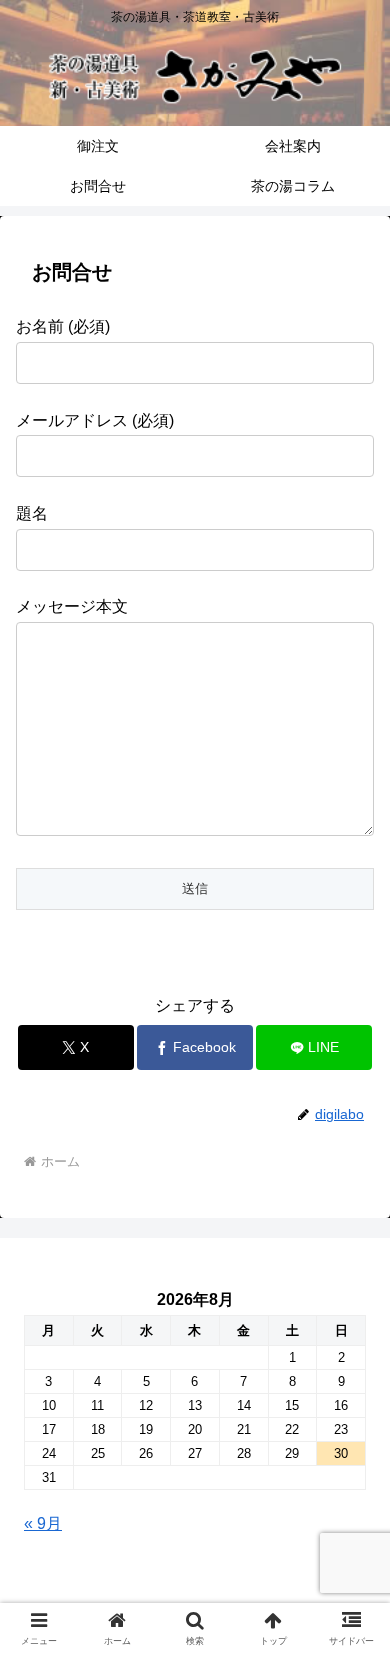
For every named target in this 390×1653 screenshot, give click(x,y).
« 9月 (43, 1523)
